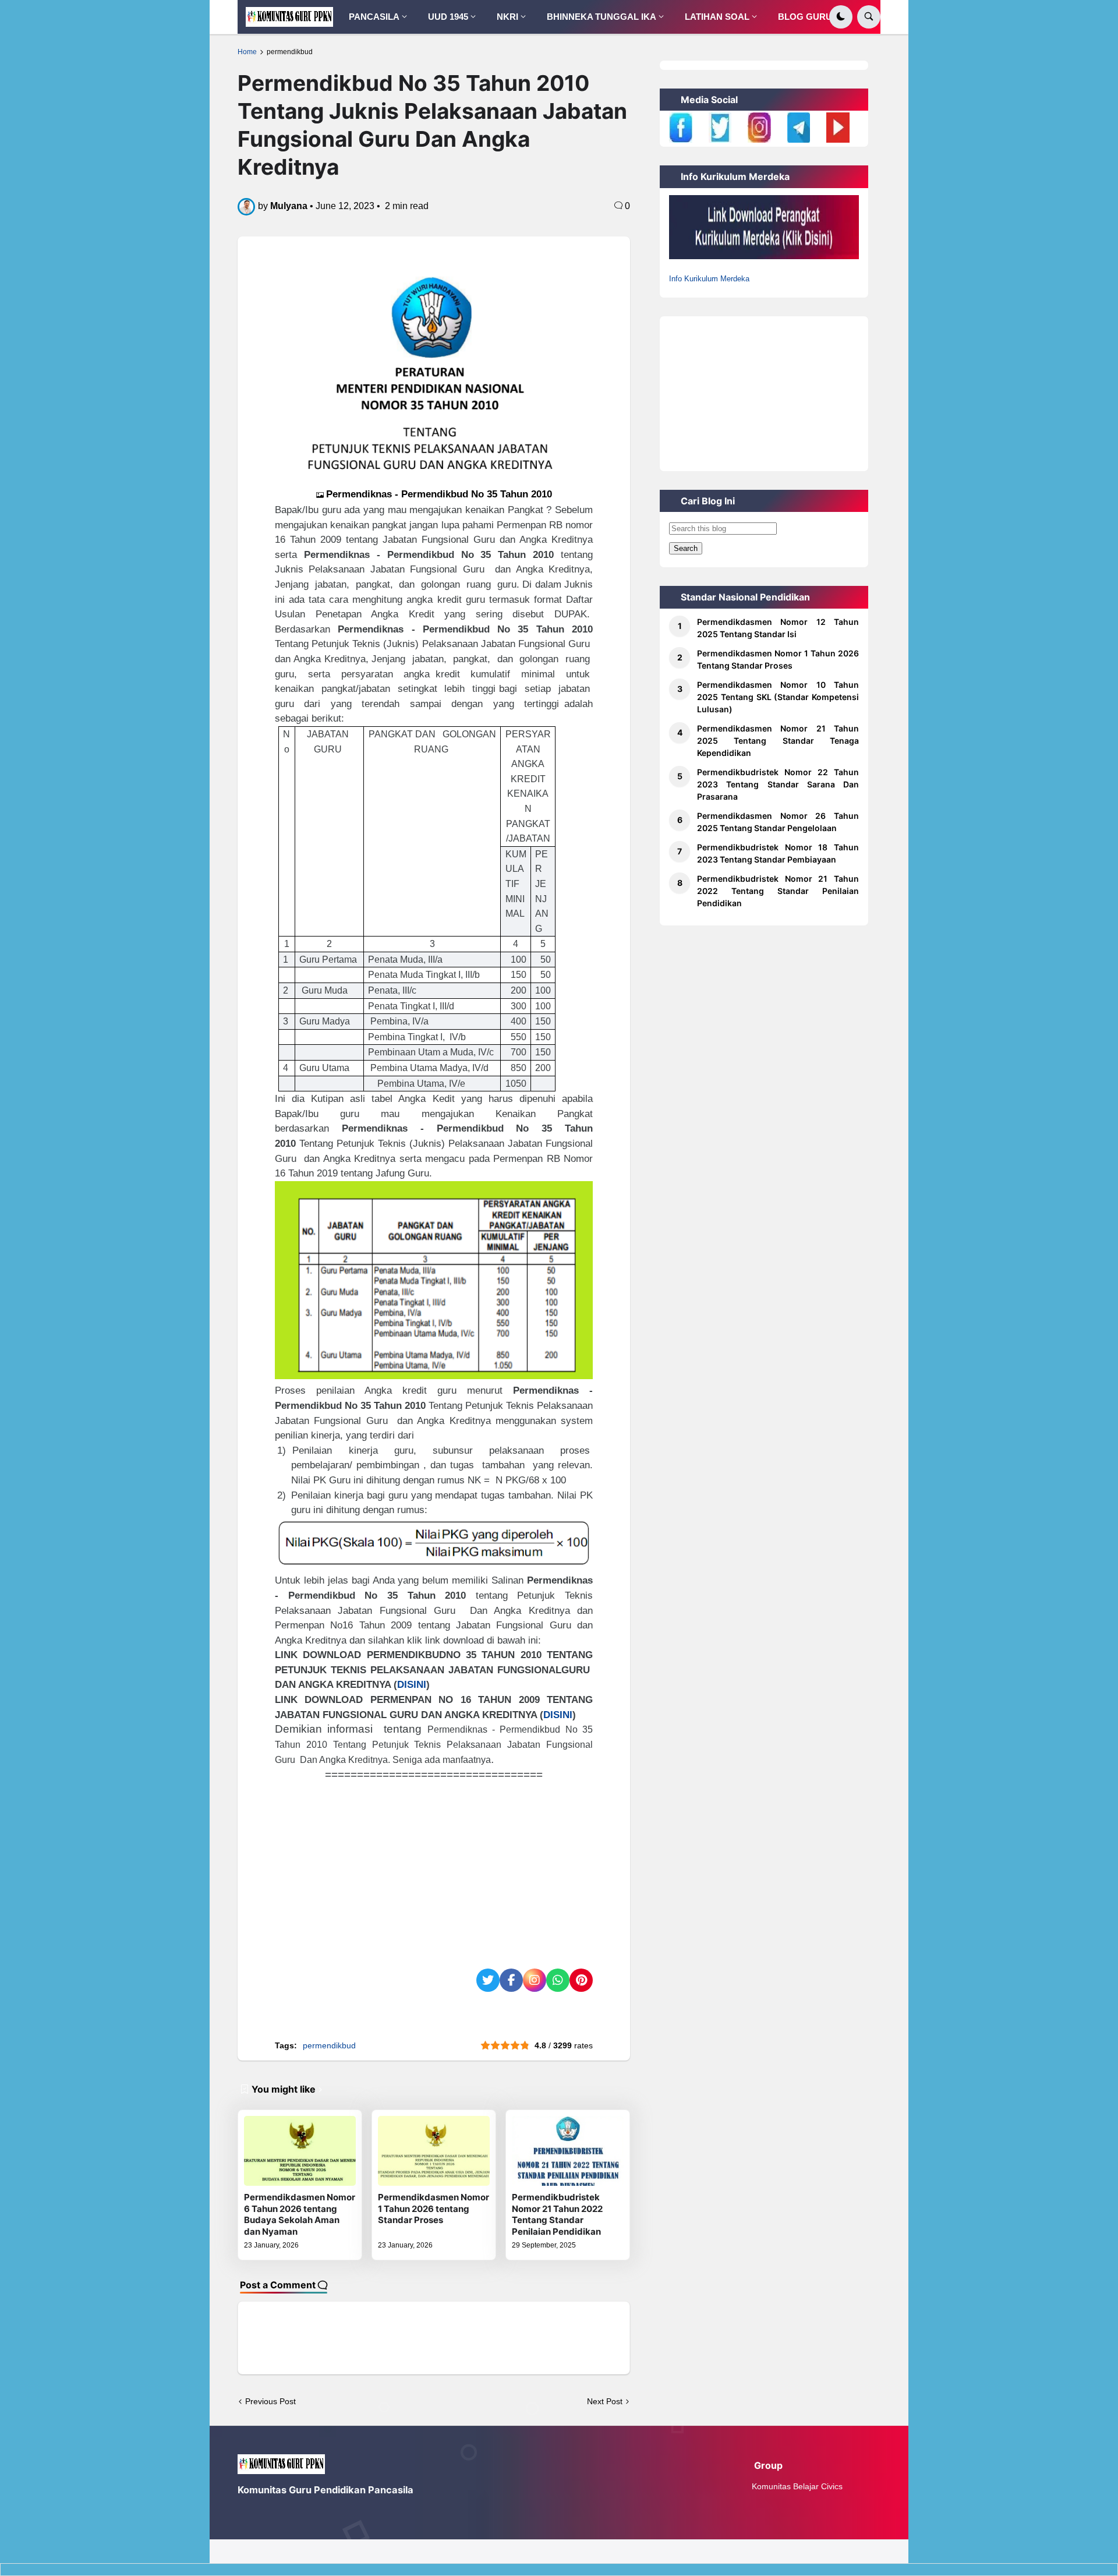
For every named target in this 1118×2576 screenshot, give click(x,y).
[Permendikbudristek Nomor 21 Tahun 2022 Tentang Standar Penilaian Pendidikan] (568, 2151)
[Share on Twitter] (488, 1980)
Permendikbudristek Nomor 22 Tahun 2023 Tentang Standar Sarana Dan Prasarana (778, 784)
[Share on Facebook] (511, 1980)
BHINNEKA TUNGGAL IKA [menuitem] (602, 17)
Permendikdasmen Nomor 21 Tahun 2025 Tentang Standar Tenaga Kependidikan (778, 741)
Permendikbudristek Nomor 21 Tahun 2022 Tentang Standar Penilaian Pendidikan (557, 2214)
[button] (841, 17)
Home (247, 52)
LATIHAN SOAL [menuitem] (717, 17)
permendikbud (290, 52)
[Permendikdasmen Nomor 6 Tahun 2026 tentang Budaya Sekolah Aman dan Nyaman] (300, 2151)
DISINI (412, 1684)
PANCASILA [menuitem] (374, 17)
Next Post (605, 2401)
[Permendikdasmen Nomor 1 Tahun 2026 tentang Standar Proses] (434, 2151)
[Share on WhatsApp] (558, 1980)
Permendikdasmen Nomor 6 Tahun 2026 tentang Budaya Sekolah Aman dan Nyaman (300, 2214)
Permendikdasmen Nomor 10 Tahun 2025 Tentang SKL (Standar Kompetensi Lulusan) (778, 697)
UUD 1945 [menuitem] (448, 17)
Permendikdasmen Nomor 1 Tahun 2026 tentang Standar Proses (434, 2208)
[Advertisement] (434, 1864)
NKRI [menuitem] (507, 17)
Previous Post (270, 2401)
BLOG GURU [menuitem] (805, 17)
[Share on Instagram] (535, 1980)
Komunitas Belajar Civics (797, 2486)
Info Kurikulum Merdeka (709, 279)
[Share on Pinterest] (581, 1980)
